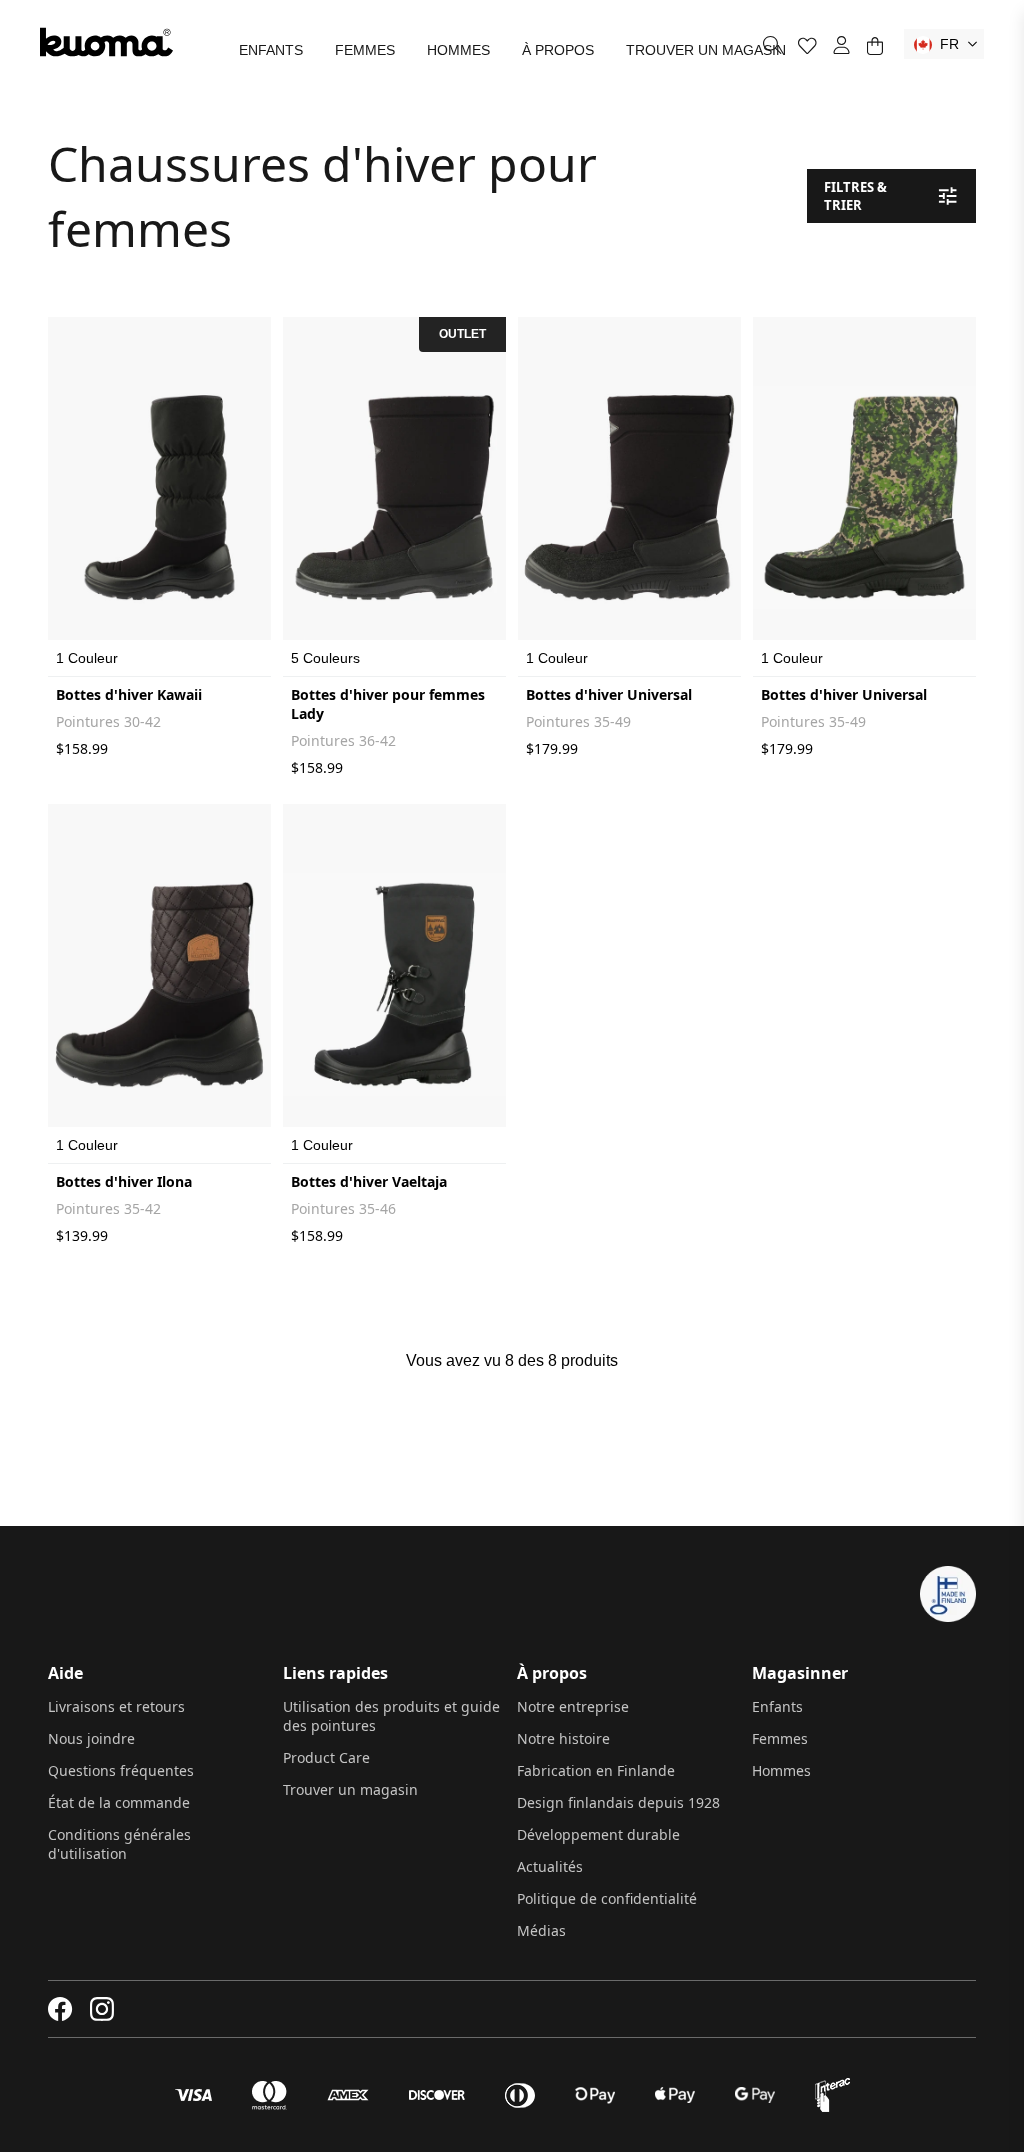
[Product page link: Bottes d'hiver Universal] (629, 497)
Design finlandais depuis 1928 (618, 1802)
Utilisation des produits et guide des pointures (391, 1716)
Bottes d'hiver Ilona (124, 1181)
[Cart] (874, 45)
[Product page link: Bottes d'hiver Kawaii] (159, 497)
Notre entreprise (573, 1706)
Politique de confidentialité (607, 1898)
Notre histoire (563, 1738)
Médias (541, 1930)
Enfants (271, 50)
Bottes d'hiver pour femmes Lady (388, 704)
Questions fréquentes (121, 1770)
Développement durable (598, 1834)
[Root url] (106, 42)
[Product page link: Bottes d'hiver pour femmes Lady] (394, 497)
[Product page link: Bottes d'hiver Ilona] (159, 984)
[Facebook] (60, 2009)
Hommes (458, 50)
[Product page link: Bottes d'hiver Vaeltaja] (394, 984)
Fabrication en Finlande (596, 1770)
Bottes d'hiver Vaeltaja (369, 1181)
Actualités (550, 1866)
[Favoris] (807, 45)
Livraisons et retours (116, 1706)
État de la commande (119, 1802)
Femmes (365, 50)
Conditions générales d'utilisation (119, 1844)
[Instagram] (102, 2009)
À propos (558, 50)
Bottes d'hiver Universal (609, 694)
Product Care (326, 1757)
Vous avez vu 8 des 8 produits (512, 1360)
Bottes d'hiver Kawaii (129, 694)
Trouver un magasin (706, 50)
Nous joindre (91, 1738)
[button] (944, 44)
